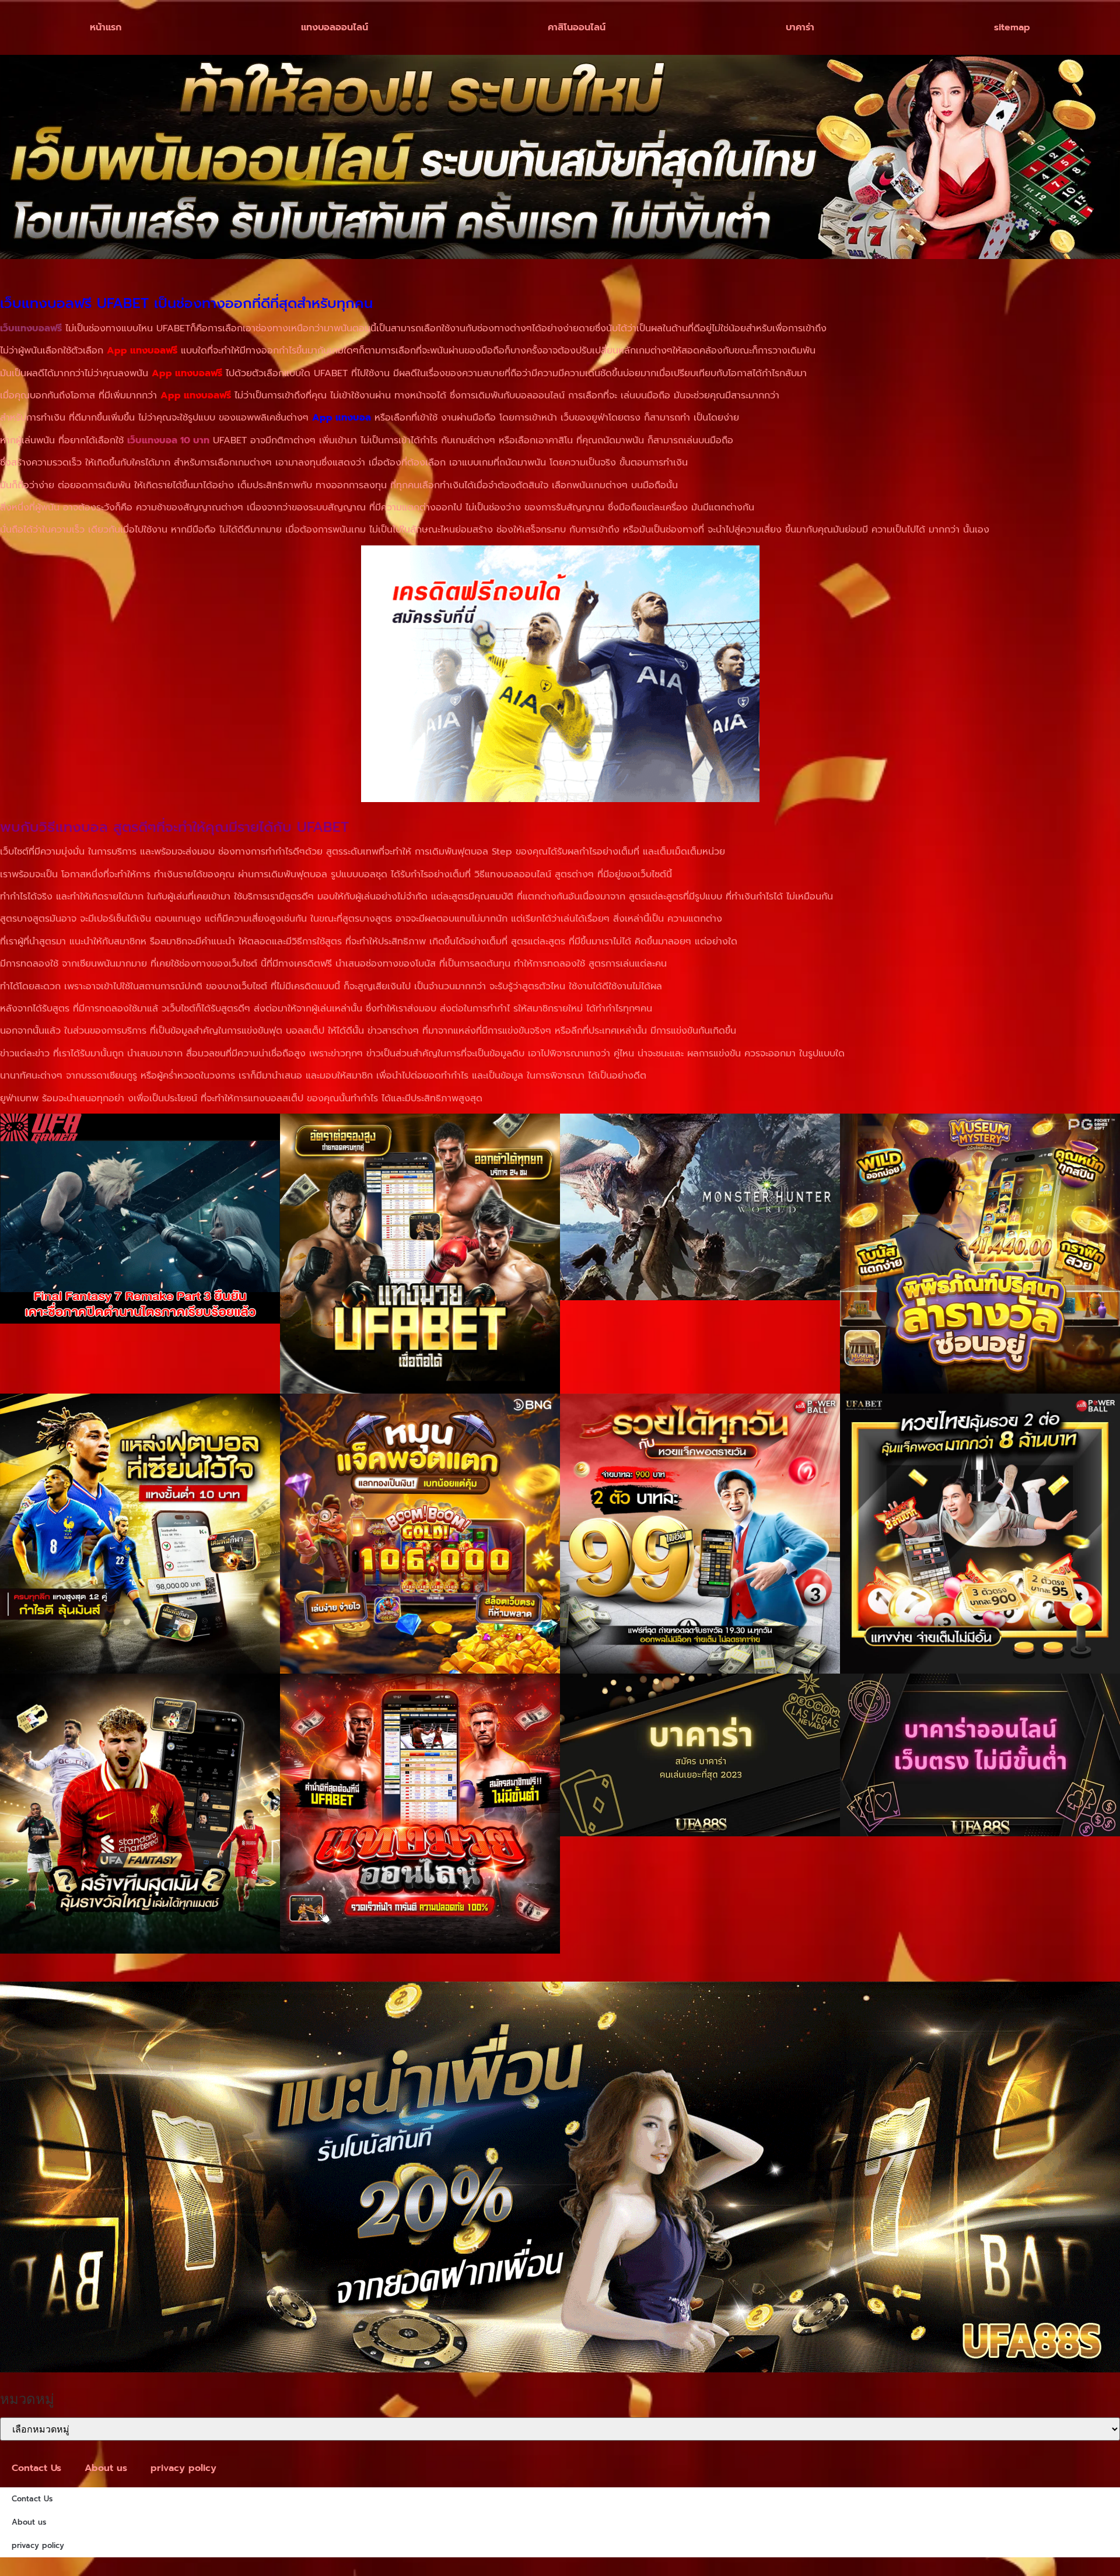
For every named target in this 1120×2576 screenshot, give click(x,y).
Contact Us (36, 2468)
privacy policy (183, 2468)
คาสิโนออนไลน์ (577, 27)
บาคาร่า (800, 27)
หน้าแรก (106, 27)
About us (106, 2468)
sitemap (1012, 27)
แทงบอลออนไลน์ (335, 27)
